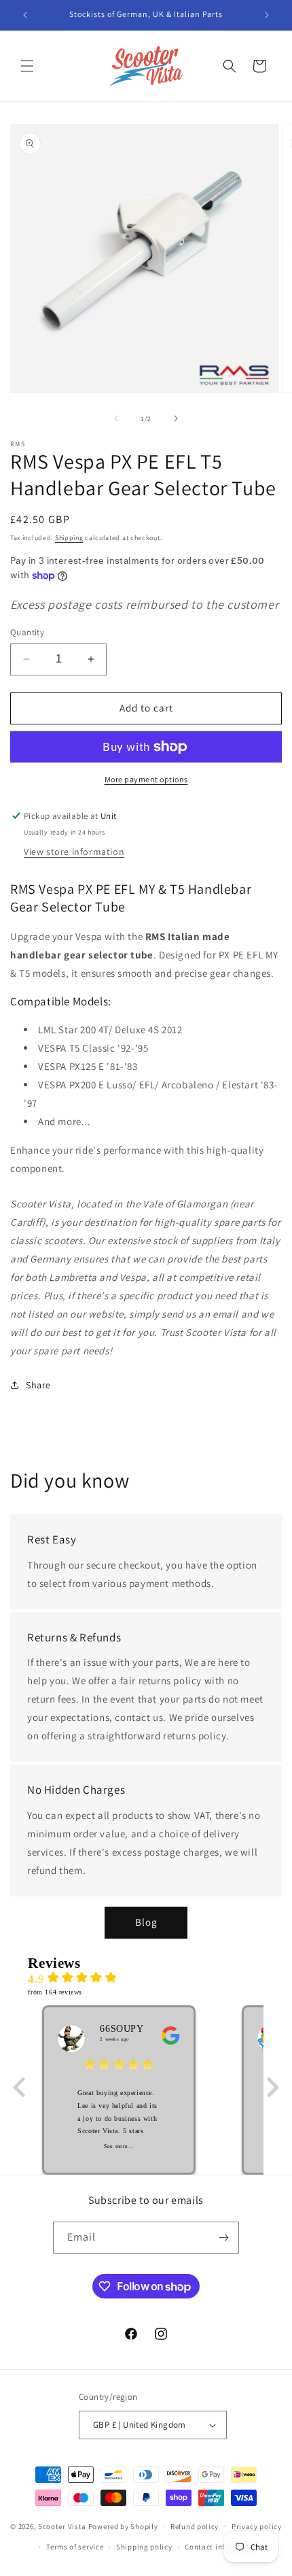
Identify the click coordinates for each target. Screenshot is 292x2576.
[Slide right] (176, 418)
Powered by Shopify (123, 2526)
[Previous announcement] (25, 15)
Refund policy (195, 2526)
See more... (119, 2146)
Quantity (27, 632)
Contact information (221, 2547)
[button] (27, 66)
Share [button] (38, 1385)
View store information (74, 852)
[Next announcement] (267, 15)
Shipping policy (144, 2547)
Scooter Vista (62, 2526)
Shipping (69, 538)
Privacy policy (257, 2526)
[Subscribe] (223, 2238)
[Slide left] (116, 418)
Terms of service (75, 2547)
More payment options (146, 779)
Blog (146, 1922)
